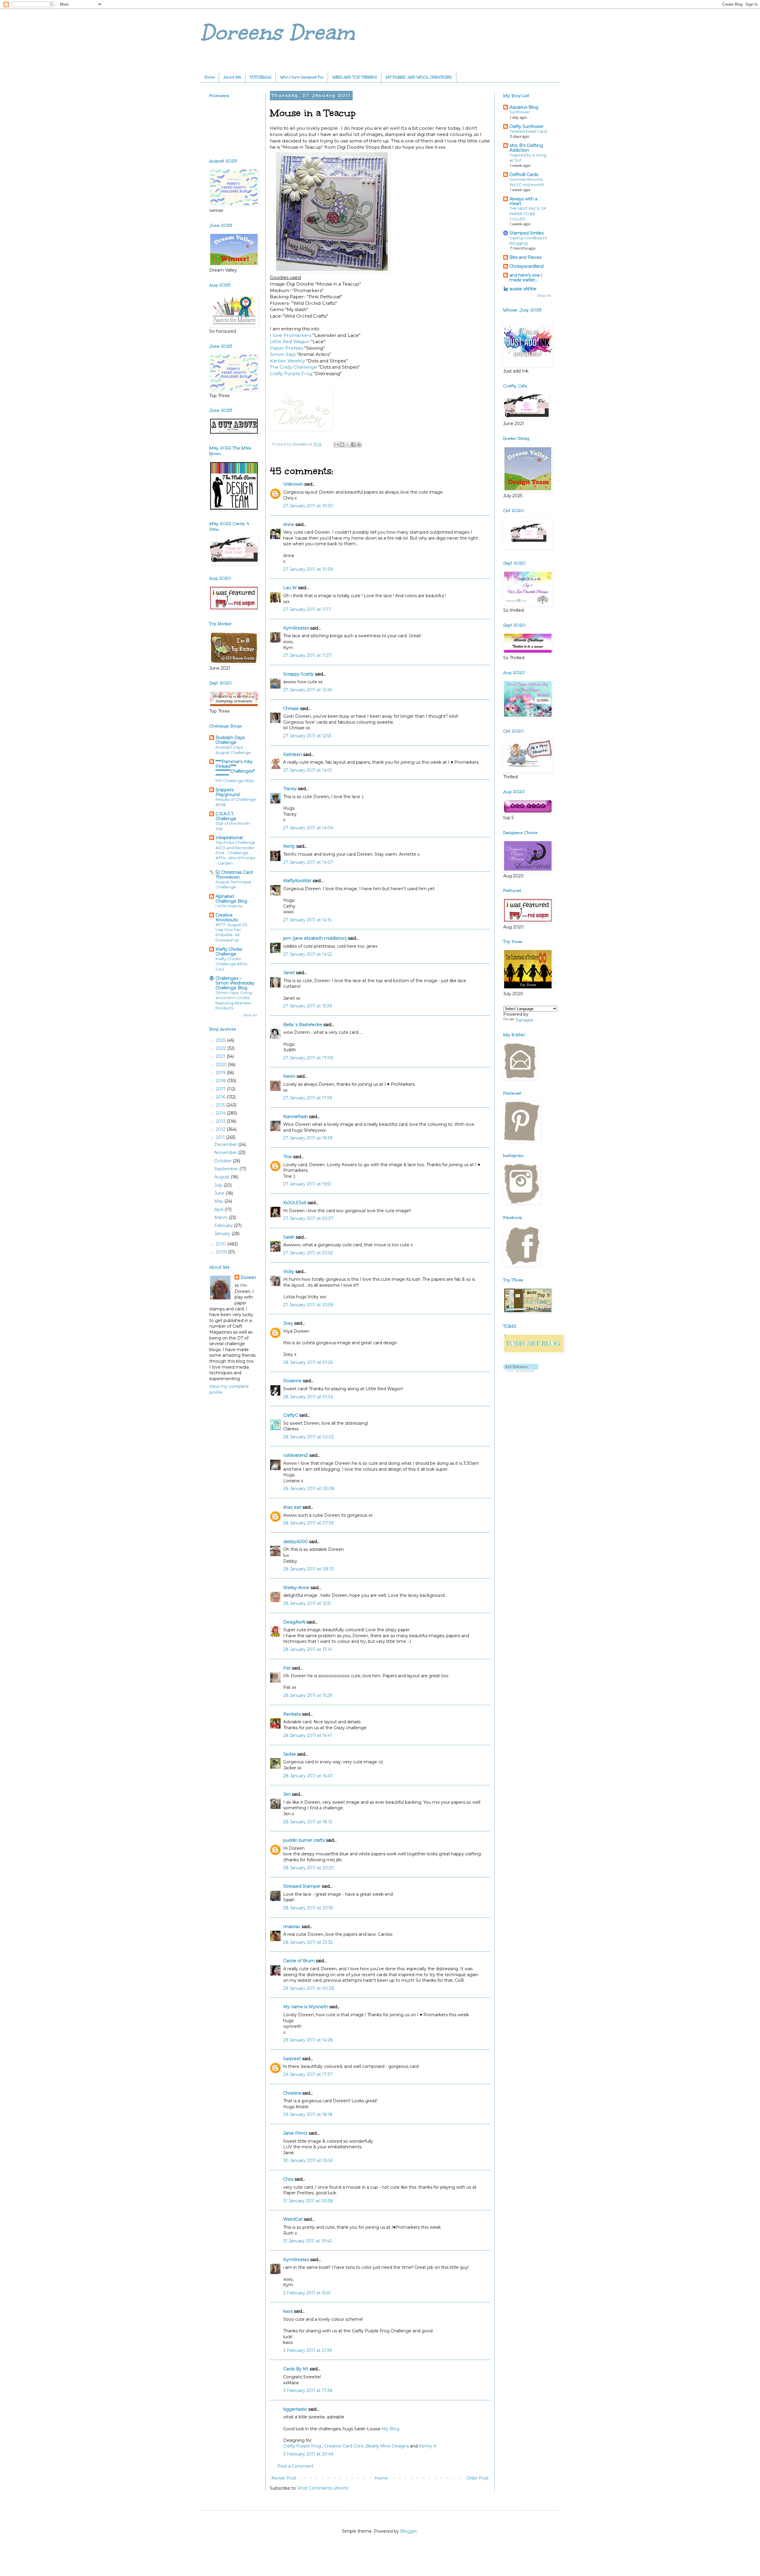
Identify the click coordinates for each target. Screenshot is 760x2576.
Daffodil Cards (524, 175)
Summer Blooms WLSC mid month (527, 182)
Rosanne (292, 1381)
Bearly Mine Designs (387, 2446)
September (227, 1169)
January (223, 1234)
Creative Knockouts (227, 917)
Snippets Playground (228, 792)
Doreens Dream (278, 33)
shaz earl (292, 1507)
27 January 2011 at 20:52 (308, 1253)
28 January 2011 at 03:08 (309, 1488)
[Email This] (336, 445)
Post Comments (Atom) (323, 2488)
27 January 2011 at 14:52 (308, 954)
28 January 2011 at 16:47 (308, 1776)
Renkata (292, 1714)
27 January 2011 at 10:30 (308, 506)
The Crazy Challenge (293, 367)
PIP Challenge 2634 (235, 781)
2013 (221, 1121)
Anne (289, 524)
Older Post (478, 2478)
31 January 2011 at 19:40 (308, 2241)
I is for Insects (229, 906)
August (223, 1177)
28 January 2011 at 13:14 (308, 1649)
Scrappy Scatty (299, 674)
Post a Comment (295, 2466)
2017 (221, 1089)
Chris (288, 2179)
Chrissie (291, 708)
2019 (221, 1073)
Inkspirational (229, 838)
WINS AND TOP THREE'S (355, 77)
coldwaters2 (296, 1455)
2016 (221, 1097)
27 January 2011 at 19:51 (307, 1184)
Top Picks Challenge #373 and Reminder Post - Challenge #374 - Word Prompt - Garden (235, 853)
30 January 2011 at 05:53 (308, 2160)
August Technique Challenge (233, 884)
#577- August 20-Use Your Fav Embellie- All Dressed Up (232, 932)
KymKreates (296, 628)
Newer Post (284, 2478)
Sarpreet (292, 2059)
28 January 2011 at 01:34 (308, 1397)
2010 (221, 1244)
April (219, 1209)
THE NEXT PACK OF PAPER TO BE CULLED (528, 214)
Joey (288, 1323)
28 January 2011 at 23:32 (308, 1942)
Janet (289, 973)
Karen (289, 1076)
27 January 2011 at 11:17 (307, 609)
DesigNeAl (294, 1622)
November (226, 1153)
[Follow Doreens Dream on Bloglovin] (521, 1370)
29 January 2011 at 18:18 (308, 2114)
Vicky (289, 1272)
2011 (221, 1137)
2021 (221, 1056)
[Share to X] (348, 445)
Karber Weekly (287, 361)
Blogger (409, 2531)
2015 (221, 1105)
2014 (221, 1113)
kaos (288, 2311)
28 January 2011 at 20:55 (308, 1908)
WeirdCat (293, 2219)
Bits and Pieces (525, 257)
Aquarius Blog (524, 107)
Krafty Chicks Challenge (229, 952)
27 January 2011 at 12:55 (307, 736)
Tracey (290, 789)
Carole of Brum (299, 1961)
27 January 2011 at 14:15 (307, 920)
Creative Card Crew (344, 2446)
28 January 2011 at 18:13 (308, 1822)
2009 (222, 1252)
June (220, 1193)
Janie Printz (295, 2133)
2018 (221, 1081)
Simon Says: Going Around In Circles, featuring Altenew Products (234, 1000)
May (219, 1201)
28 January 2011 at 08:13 (308, 1569)
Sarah (289, 1237)
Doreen (248, 1277)
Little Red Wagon (290, 341)
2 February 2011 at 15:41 (307, 2293)
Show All (250, 1015)
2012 (221, 1129)
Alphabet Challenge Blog (231, 899)
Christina (292, 2093)
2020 (222, 1065)
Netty (289, 846)
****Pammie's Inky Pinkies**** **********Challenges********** (235, 769)
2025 (221, 1040)
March (221, 1218)
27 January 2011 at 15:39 (308, 1006)
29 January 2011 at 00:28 (309, 1988)
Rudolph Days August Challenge (233, 750)
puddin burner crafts (304, 1840)
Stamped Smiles (527, 233)
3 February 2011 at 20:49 (308, 2454)
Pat (287, 1668)
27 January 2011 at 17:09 (308, 1058)
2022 (221, 1048)
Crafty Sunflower (527, 126)
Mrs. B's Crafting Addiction (526, 148)
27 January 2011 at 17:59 (308, 1098)
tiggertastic (295, 2409)
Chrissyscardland (527, 266)
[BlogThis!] (342, 445)
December (226, 1144)
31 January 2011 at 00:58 (308, 2201)
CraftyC (291, 1415)
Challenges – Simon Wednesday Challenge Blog (235, 983)
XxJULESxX (295, 1203)
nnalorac (292, 1927)
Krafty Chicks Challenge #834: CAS (232, 964)
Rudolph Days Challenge (230, 740)
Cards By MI (296, 2369)
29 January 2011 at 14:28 (308, 2040)
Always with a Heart (523, 201)
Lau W (290, 588)
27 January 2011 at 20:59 (308, 1305)
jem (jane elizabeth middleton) (315, 938)
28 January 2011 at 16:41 (308, 1735)
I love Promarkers (291, 335)
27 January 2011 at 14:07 (308, 862)
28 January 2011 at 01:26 (308, 1362)
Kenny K (428, 2446)
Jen (287, 1794)
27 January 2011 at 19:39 (308, 1138)
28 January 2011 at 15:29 (308, 1695)
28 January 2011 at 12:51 (307, 1603)
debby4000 (296, 1542)
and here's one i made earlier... (526, 278)
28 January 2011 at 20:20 (309, 1868)
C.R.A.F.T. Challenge (226, 816)
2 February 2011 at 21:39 (308, 2350)
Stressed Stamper (302, 1886)
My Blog (391, 2429)
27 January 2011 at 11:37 (307, 655)
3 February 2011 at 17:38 (308, 2390)
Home (210, 77)
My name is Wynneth (306, 2007)
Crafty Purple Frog (291, 374)
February (224, 1226)
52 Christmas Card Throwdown (234, 875)
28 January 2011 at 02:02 (309, 1437)
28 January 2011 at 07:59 (308, 1523)
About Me (232, 77)
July (219, 1185)
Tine (288, 1157)
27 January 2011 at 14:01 (308, 770)
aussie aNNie (523, 289)
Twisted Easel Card (528, 131)
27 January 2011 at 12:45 (308, 690)
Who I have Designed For (302, 77)
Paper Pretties (286, 348)
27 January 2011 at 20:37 (308, 1218)
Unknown (293, 484)
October (224, 1161)
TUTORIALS (261, 77)
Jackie (290, 1754)
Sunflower (520, 112)
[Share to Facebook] (353, 445)
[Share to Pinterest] (359, 445)
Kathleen (293, 754)
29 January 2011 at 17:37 (308, 2074)
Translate (524, 1020)
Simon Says (283, 354)
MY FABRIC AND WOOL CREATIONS (419, 77)
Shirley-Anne (296, 1588)
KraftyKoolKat (297, 881)
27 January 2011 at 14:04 (308, 828)
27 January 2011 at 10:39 (308, 569)
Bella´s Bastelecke (303, 1025)
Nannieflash (296, 1117)
